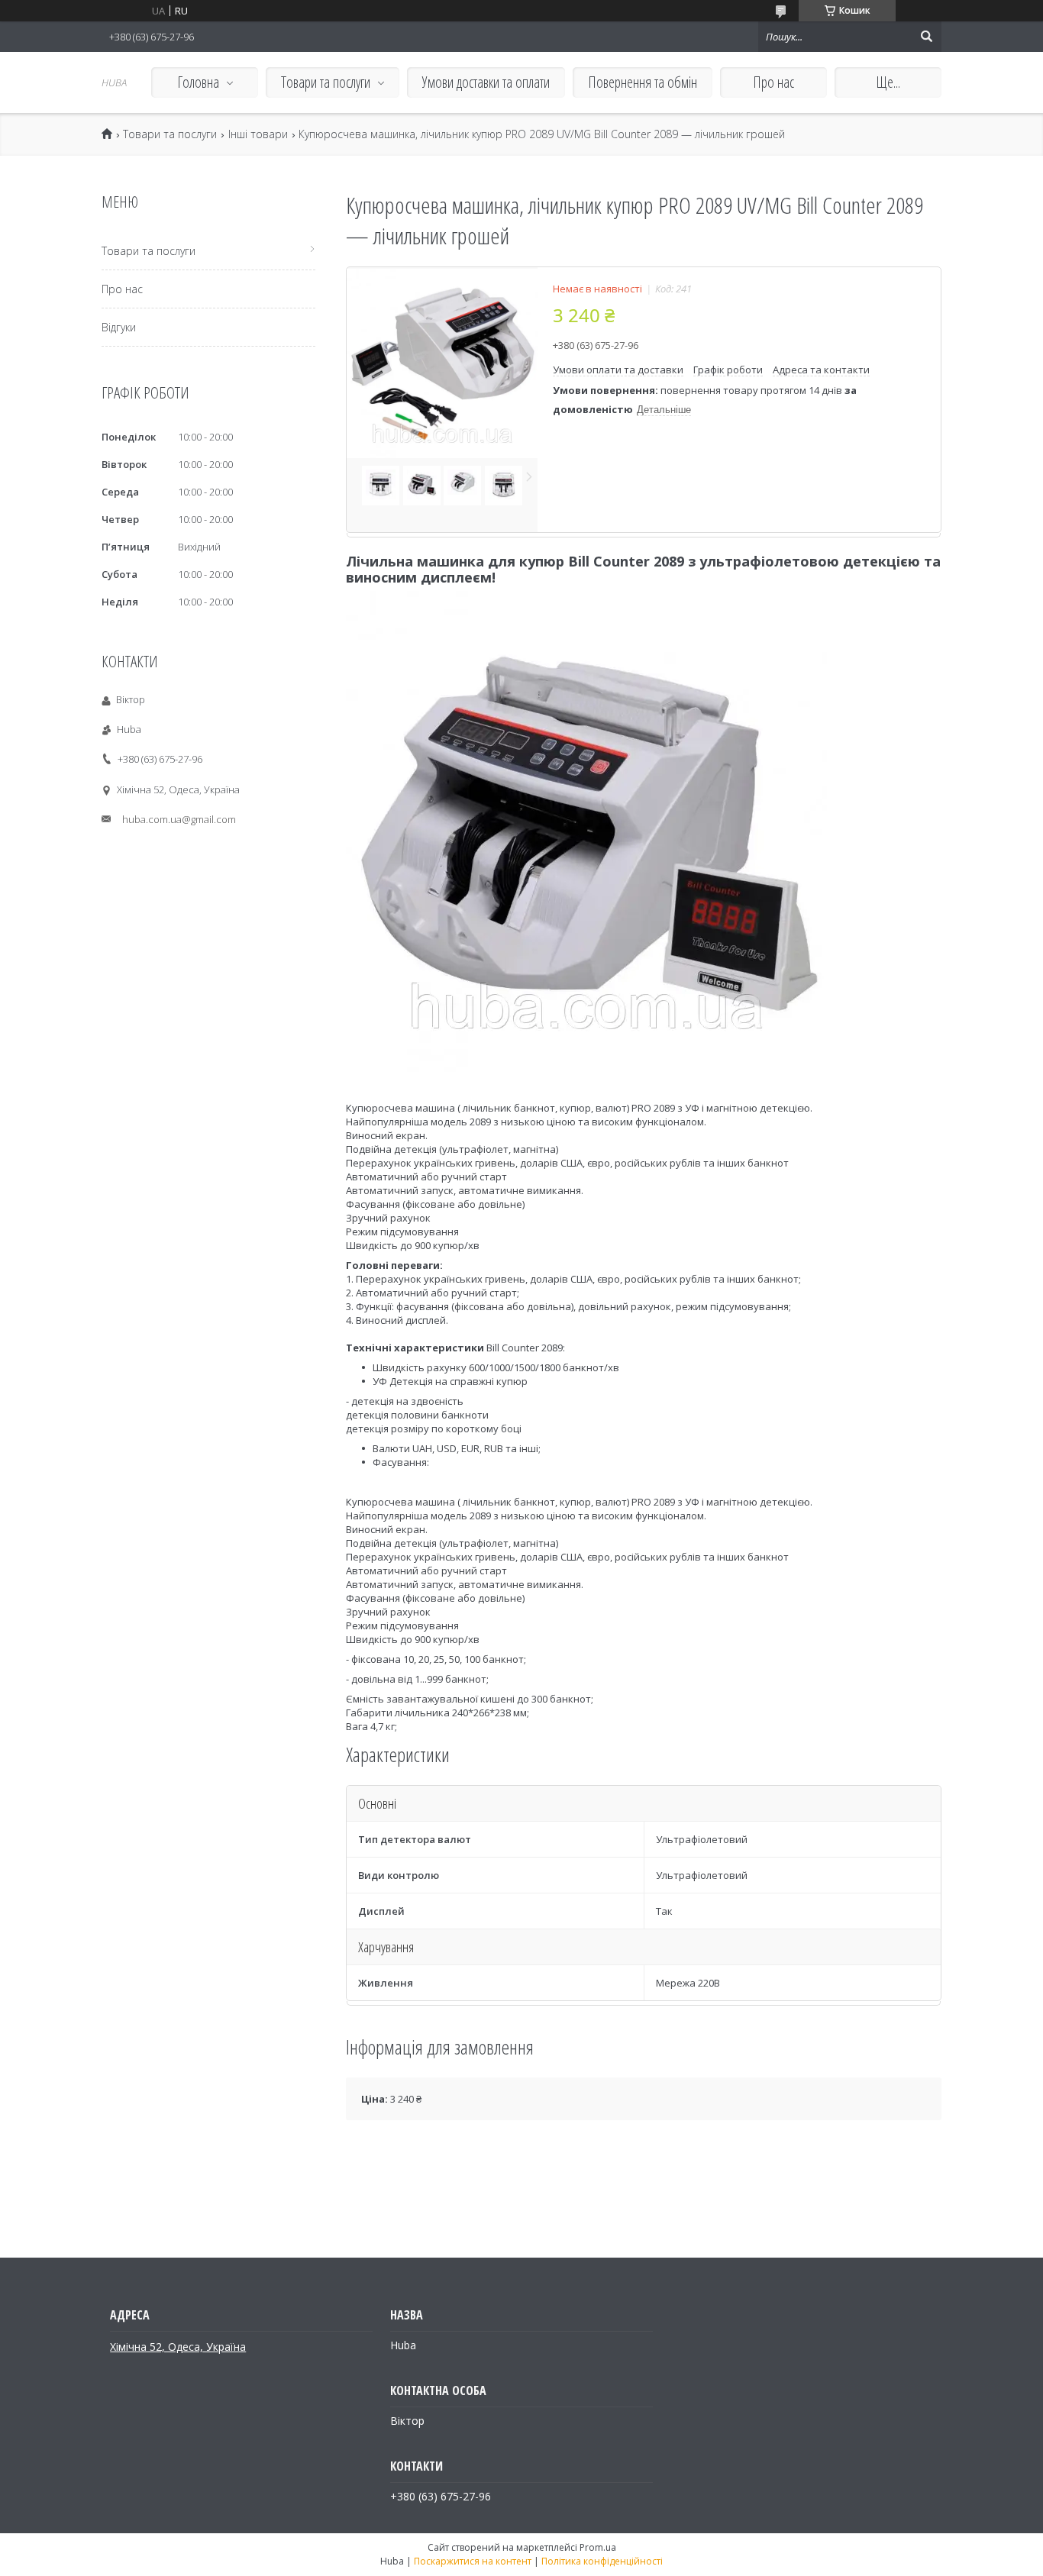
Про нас (773, 82)
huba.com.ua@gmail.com (179, 819)
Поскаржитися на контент (473, 2561)
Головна (198, 82)
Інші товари (258, 134)
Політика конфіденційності (602, 2561)
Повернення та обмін (643, 82)
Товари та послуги (326, 82)
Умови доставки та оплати (486, 82)
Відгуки (119, 327)
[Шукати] (926, 37)
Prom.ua (598, 2547)
